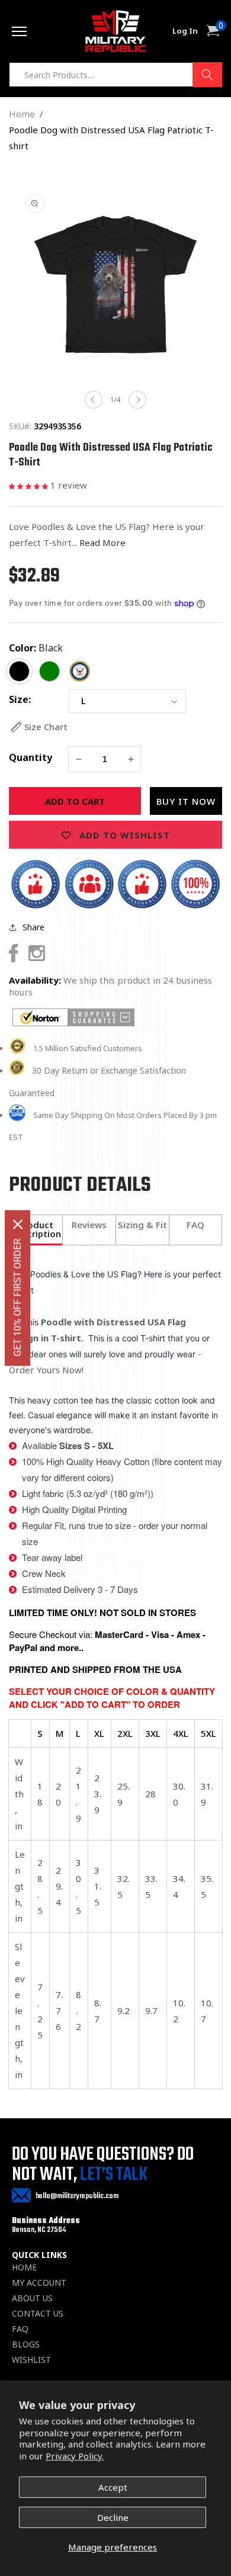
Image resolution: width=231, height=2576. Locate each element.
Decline (113, 2517)
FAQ (20, 2329)
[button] (30, 485)
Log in (185, 31)
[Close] (18, 1225)
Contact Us (38, 2314)
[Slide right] (137, 400)
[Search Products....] (207, 75)
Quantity (31, 757)
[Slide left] (94, 400)
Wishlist (31, 2360)
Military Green (49, 671)
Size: (20, 699)
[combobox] (115, 75)
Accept (113, 2487)
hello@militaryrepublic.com (77, 2196)
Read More (102, 542)
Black (51, 648)
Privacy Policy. (75, 2456)
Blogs (26, 2344)
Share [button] (33, 927)
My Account (39, 2283)
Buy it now (186, 801)
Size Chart (46, 727)
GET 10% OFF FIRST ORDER (17, 1298)
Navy (80, 671)
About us (32, 2298)
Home (22, 114)
